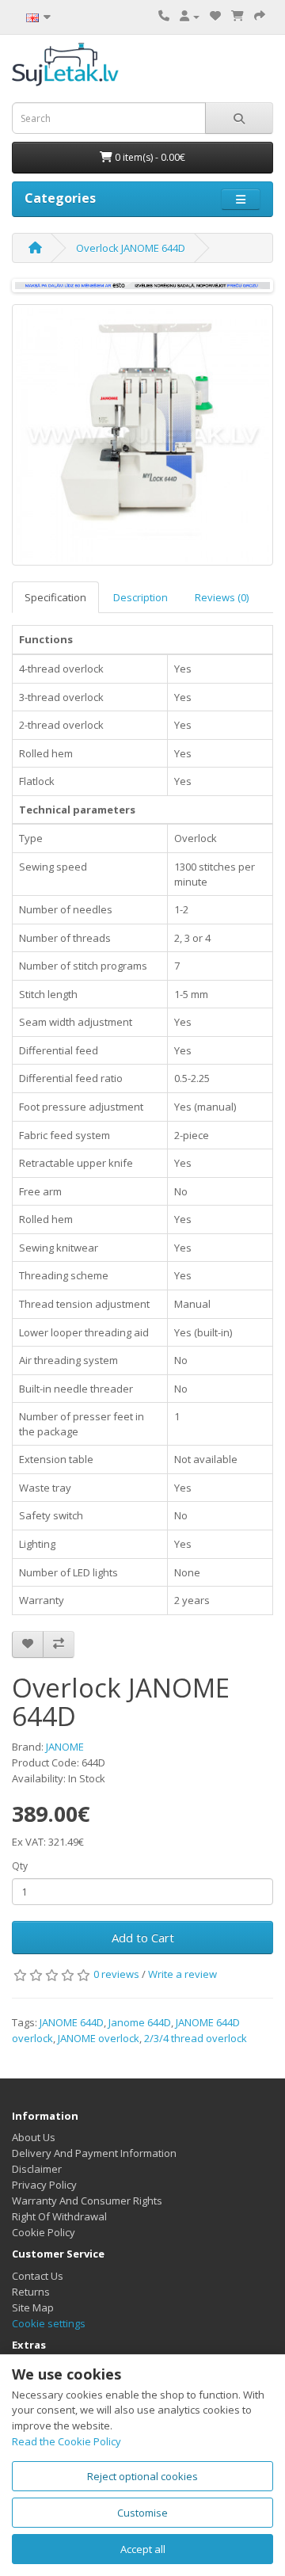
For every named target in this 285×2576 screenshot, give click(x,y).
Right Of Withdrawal (59, 2216)
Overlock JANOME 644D (131, 248)
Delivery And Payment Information (94, 2153)
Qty (20, 1866)
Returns (31, 2292)
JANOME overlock (99, 2038)
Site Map (33, 2307)
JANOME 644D (72, 2022)
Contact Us (38, 2276)
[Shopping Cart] (237, 16)
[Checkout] (260, 16)
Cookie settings (49, 2323)
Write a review (182, 1974)
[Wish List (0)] (215, 16)
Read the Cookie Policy (66, 2441)
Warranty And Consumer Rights (87, 2201)
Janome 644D (140, 2022)
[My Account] (190, 16)
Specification (55, 597)
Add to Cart (143, 1938)
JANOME (65, 1747)
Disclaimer (37, 2169)
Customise (142, 2513)
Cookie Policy (44, 2232)
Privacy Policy (44, 2185)
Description (141, 597)
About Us (34, 2137)
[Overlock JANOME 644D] (142, 435)
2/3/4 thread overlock (196, 2038)
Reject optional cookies (142, 2476)
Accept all (143, 2549)
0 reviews (116, 1974)
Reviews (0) (222, 597)
